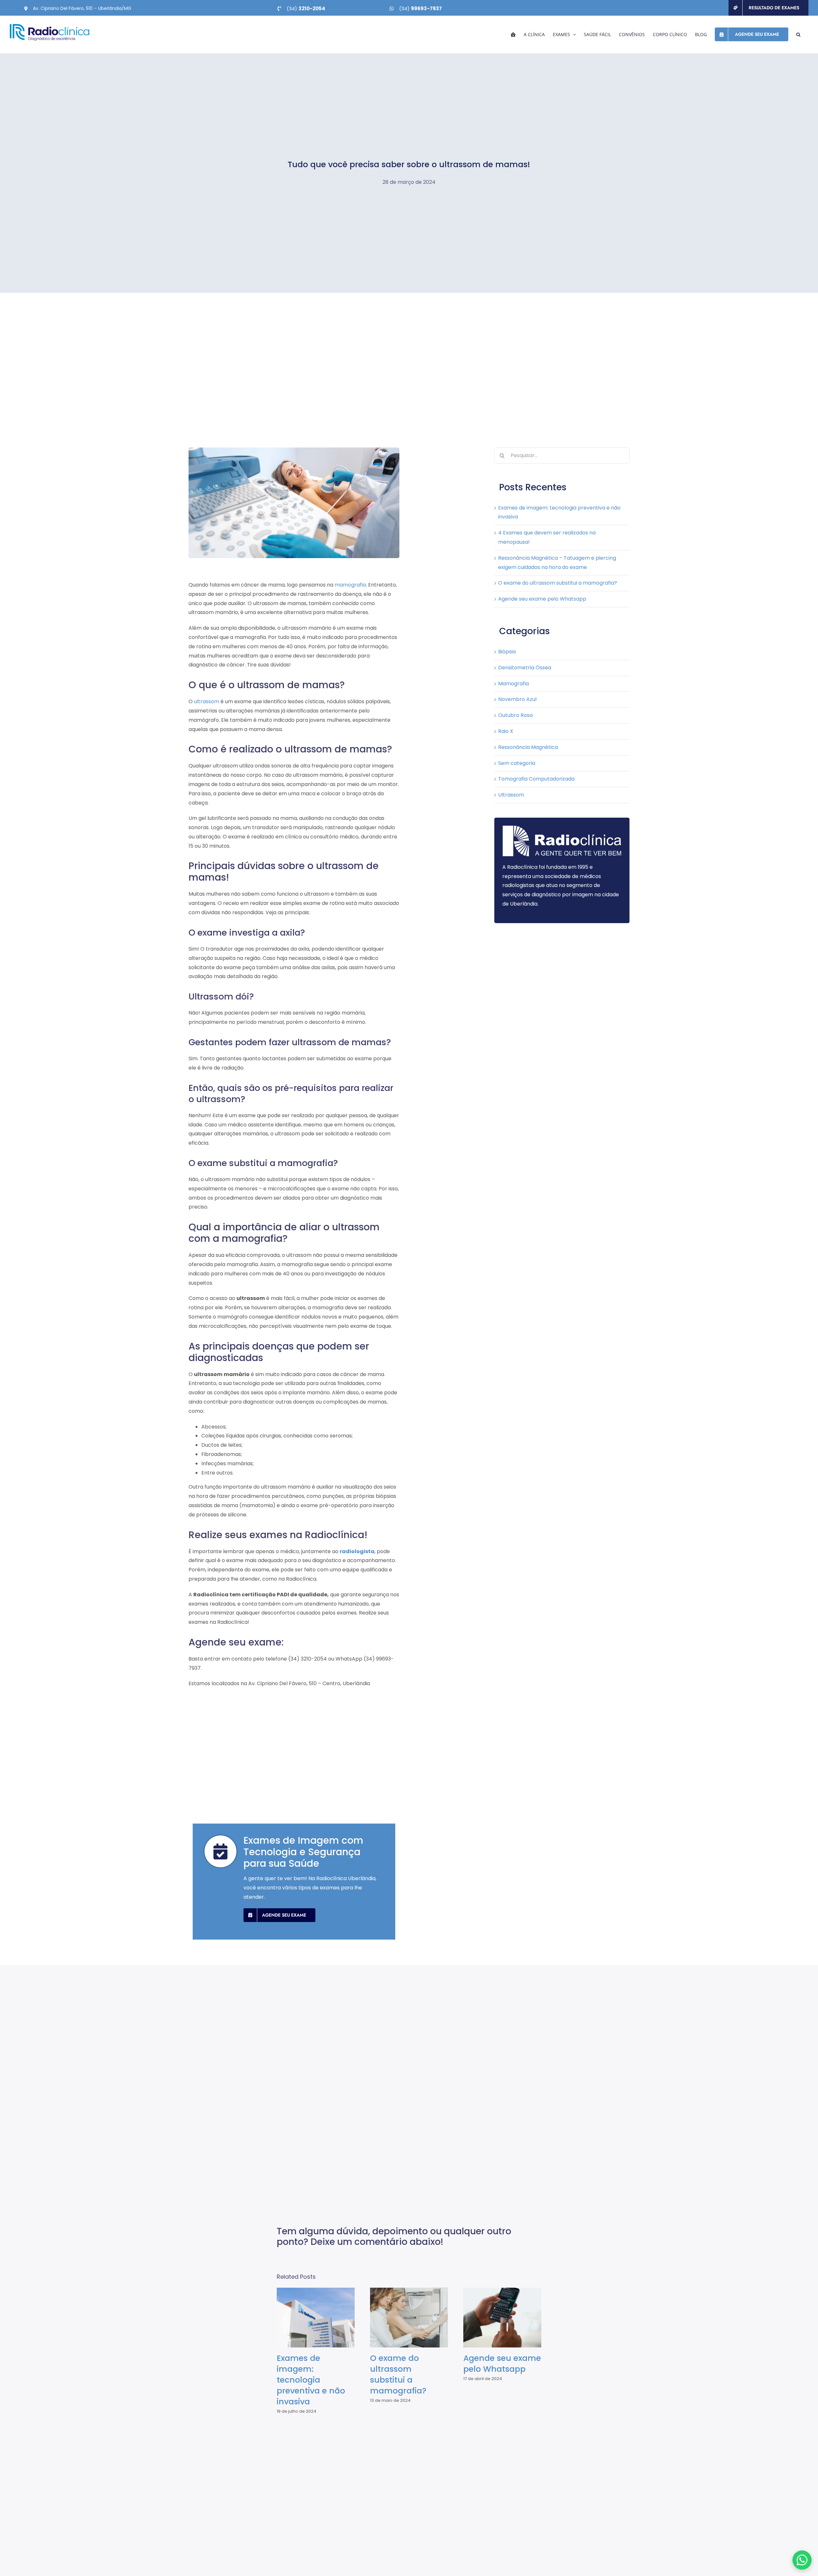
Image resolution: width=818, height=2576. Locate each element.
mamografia (350, 585)
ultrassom (207, 701)
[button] (798, 34)
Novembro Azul (517, 699)
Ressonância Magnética (528, 747)
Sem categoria (517, 763)
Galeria (322, 2318)
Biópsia (507, 652)
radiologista (357, 1551)
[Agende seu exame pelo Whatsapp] (502, 2318)
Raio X (506, 731)
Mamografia (513, 684)
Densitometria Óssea (525, 668)
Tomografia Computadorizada (536, 779)
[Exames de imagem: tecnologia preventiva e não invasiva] (316, 2318)
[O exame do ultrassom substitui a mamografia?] (409, 2318)
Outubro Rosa (515, 715)
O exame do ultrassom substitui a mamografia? (558, 583)
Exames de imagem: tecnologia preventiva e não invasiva (310, 2318)
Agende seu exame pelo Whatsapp (542, 599)
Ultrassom (511, 795)
